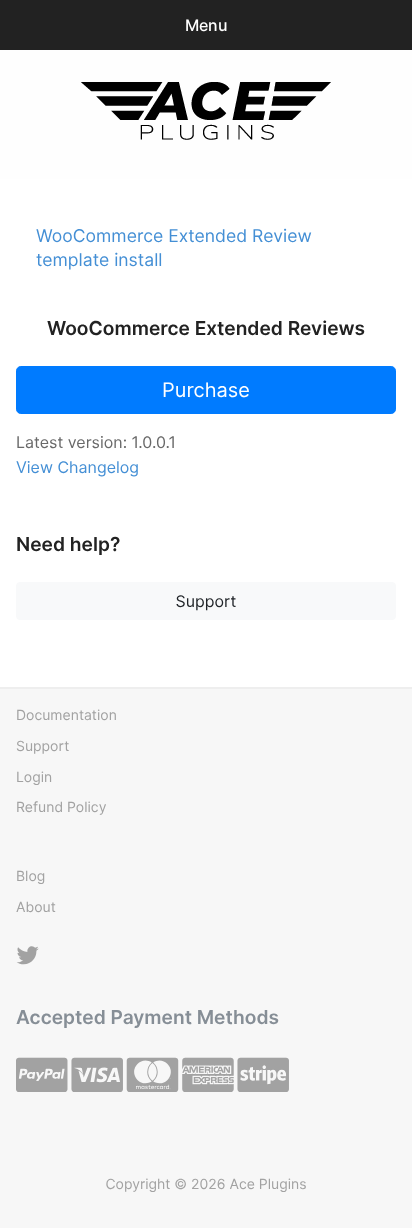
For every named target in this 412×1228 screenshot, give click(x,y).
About (36, 907)
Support (206, 601)
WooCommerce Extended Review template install (174, 248)
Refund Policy (61, 807)
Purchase (206, 390)
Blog (30, 876)
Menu (206, 25)
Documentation (66, 715)
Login (34, 777)
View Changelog (77, 467)
